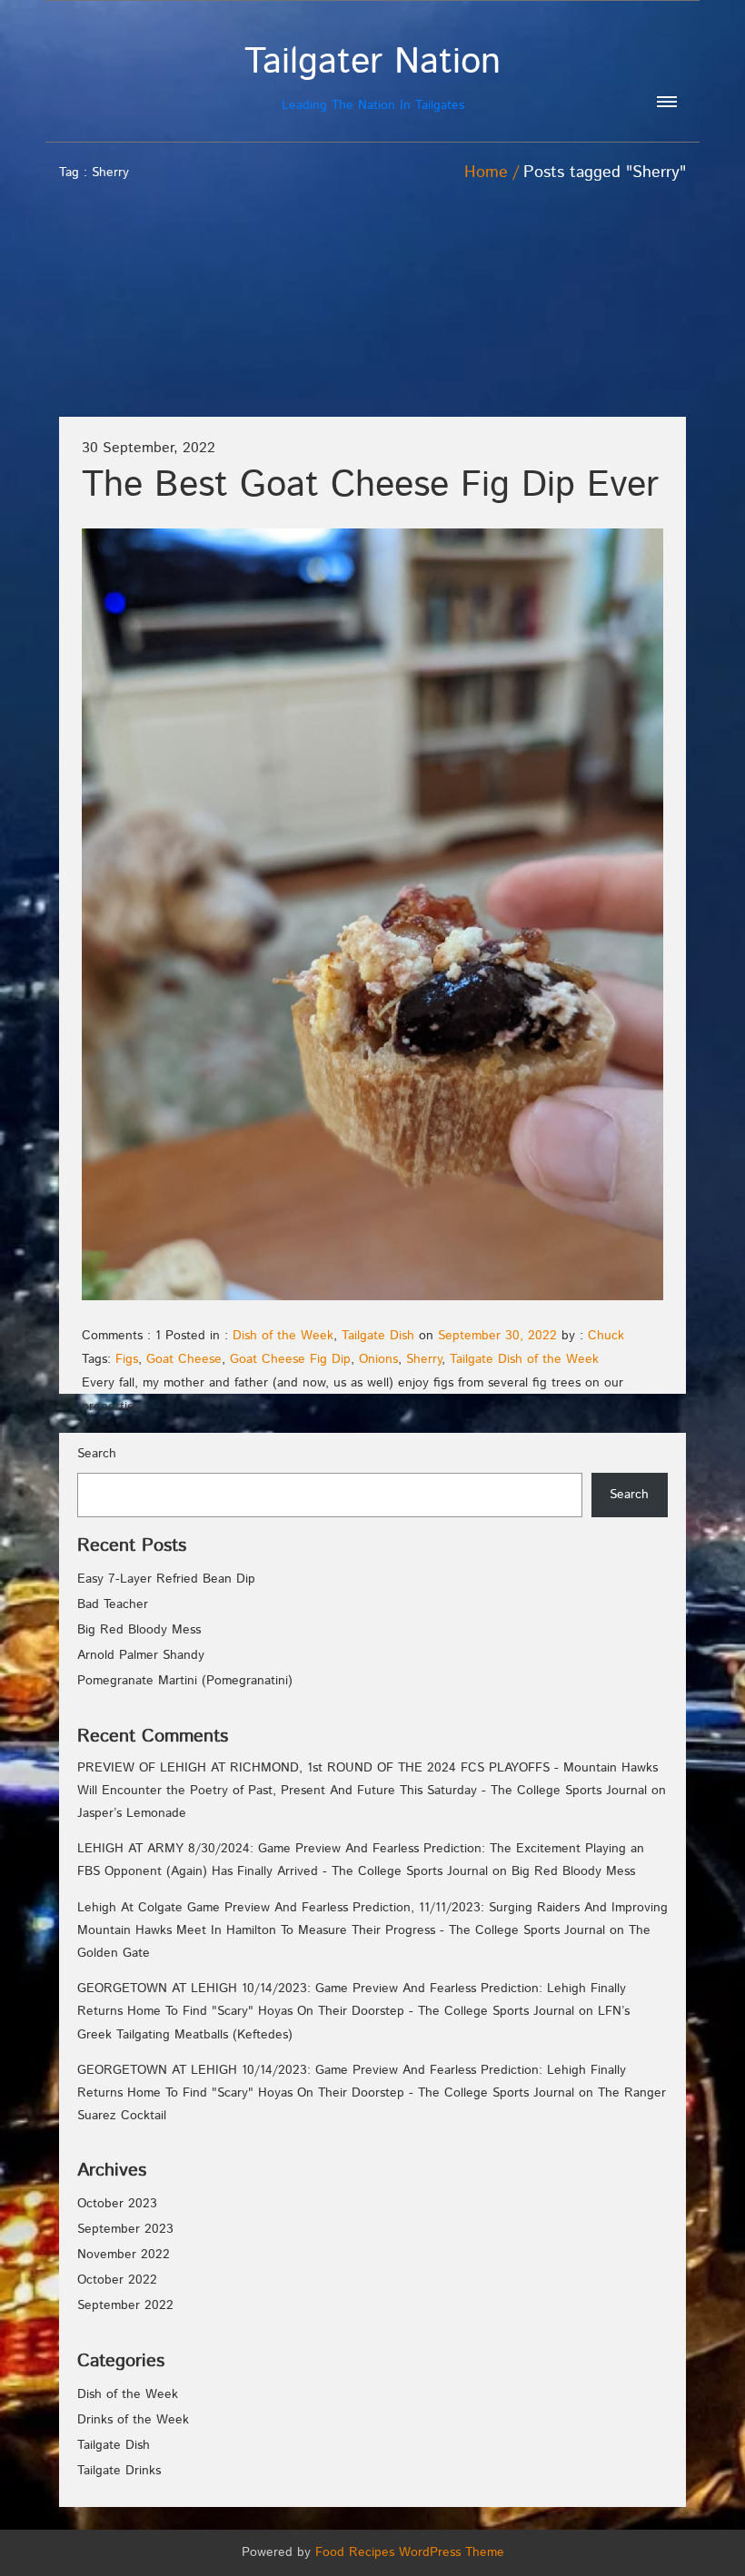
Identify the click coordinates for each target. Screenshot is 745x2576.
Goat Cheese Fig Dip (290, 1359)
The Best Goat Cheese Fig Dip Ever (370, 485)
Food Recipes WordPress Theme (410, 2552)
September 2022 (125, 2305)
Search (97, 1454)
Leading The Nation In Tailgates (372, 78)
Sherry (424, 1359)
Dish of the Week (283, 1336)
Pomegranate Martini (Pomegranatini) (185, 1681)
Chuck (606, 1336)
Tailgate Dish (378, 1336)
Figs (127, 1359)
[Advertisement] (575, 284)
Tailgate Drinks (119, 2471)
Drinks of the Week (133, 2420)
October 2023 (117, 2204)
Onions (378, 1359)
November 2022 (124, 2255)
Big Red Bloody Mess (139, 1630)
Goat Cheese (184, 1359)
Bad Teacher (113, 1604)
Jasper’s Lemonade (132, 1813)
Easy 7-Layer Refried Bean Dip (166, 1579)
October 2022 (117, 2280)
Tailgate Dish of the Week (524, 1359)
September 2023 (125, 2229)
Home (486, 173)
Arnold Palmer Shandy (141, 1655)
